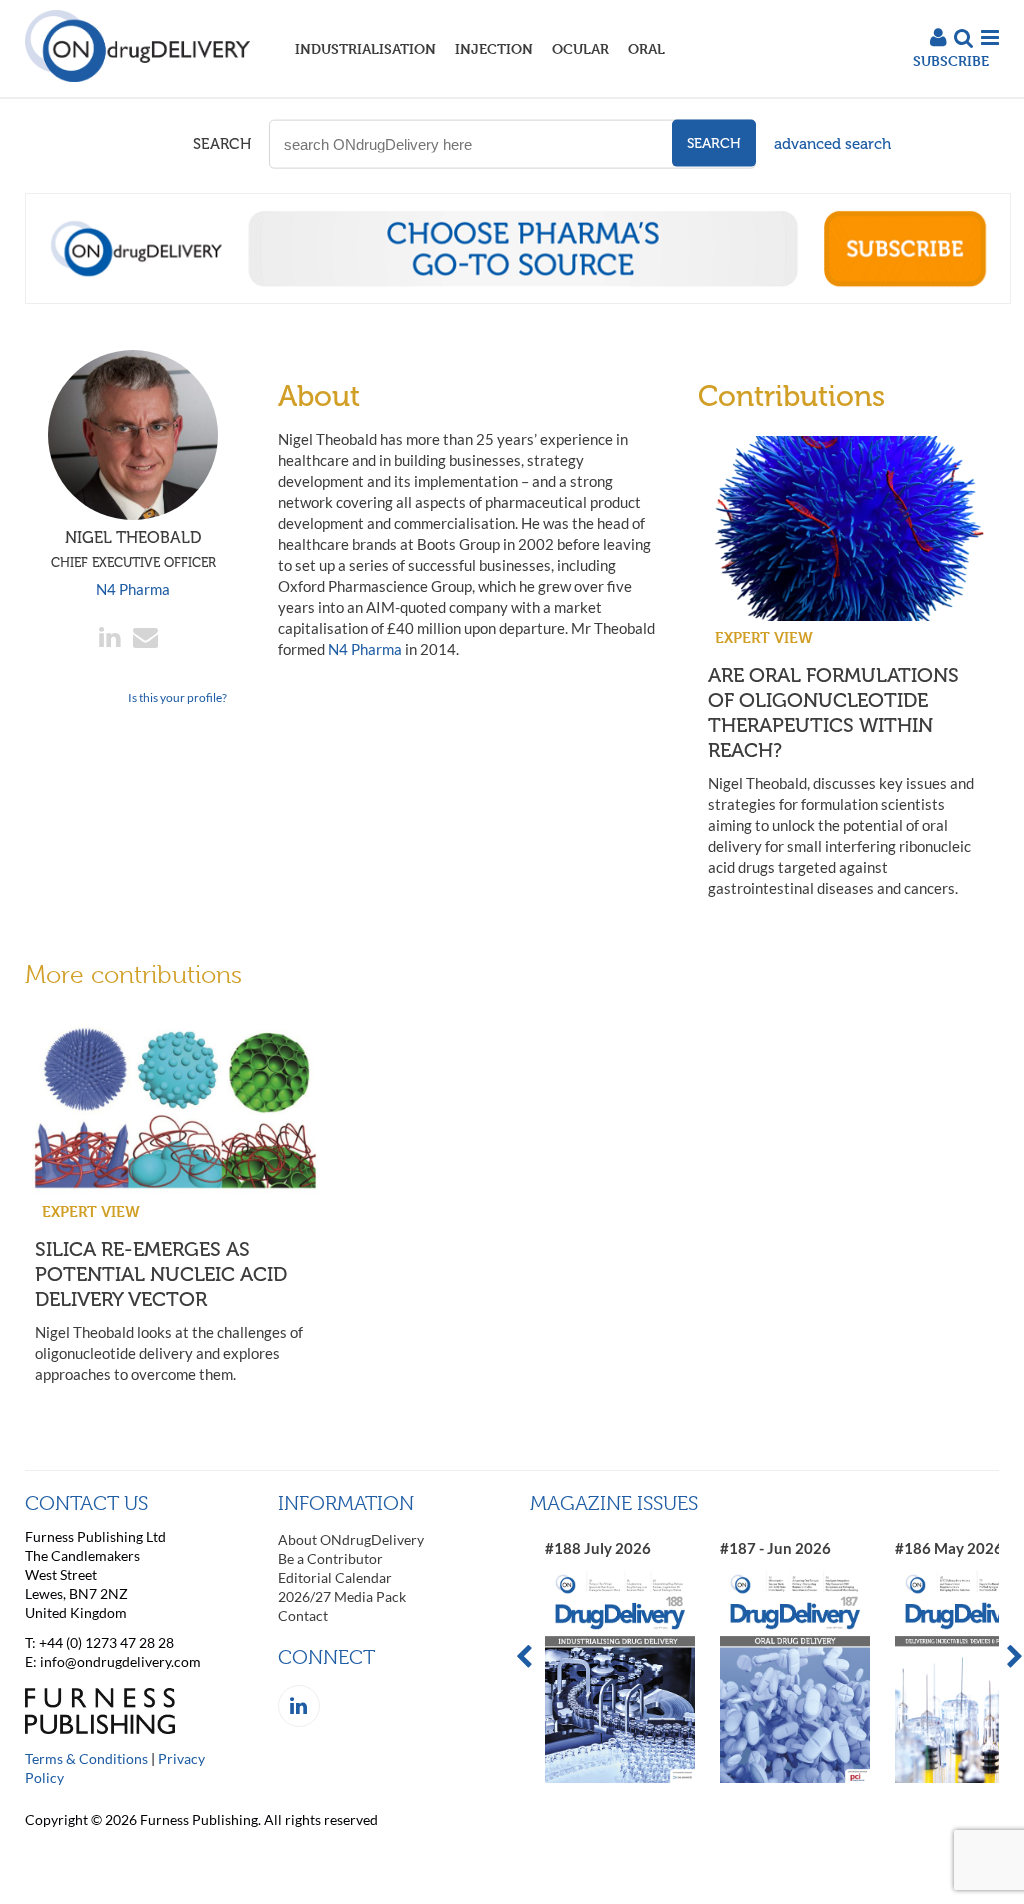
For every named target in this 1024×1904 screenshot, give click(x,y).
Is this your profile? (177, 697)
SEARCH (222, 144)
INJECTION (494, 48)
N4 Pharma (133, 589)
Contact (303, 1615)
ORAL (646, 48)
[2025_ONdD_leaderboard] (518, 298)
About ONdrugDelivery (351, 1539)
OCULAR (580, 48)
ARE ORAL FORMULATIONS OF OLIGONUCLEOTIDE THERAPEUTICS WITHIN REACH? (833, 712)
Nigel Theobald (133, 549)
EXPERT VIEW (764, 637)
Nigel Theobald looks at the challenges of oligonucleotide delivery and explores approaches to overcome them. (169, 1353)
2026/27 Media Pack (342, 1596)
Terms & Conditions (86, 1758)
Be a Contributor (330, 1558)
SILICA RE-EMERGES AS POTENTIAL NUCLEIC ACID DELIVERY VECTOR (161, 1274)
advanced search (832, 144)
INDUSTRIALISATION (365, 48)
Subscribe (951, 60)
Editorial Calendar (335, 1577)
